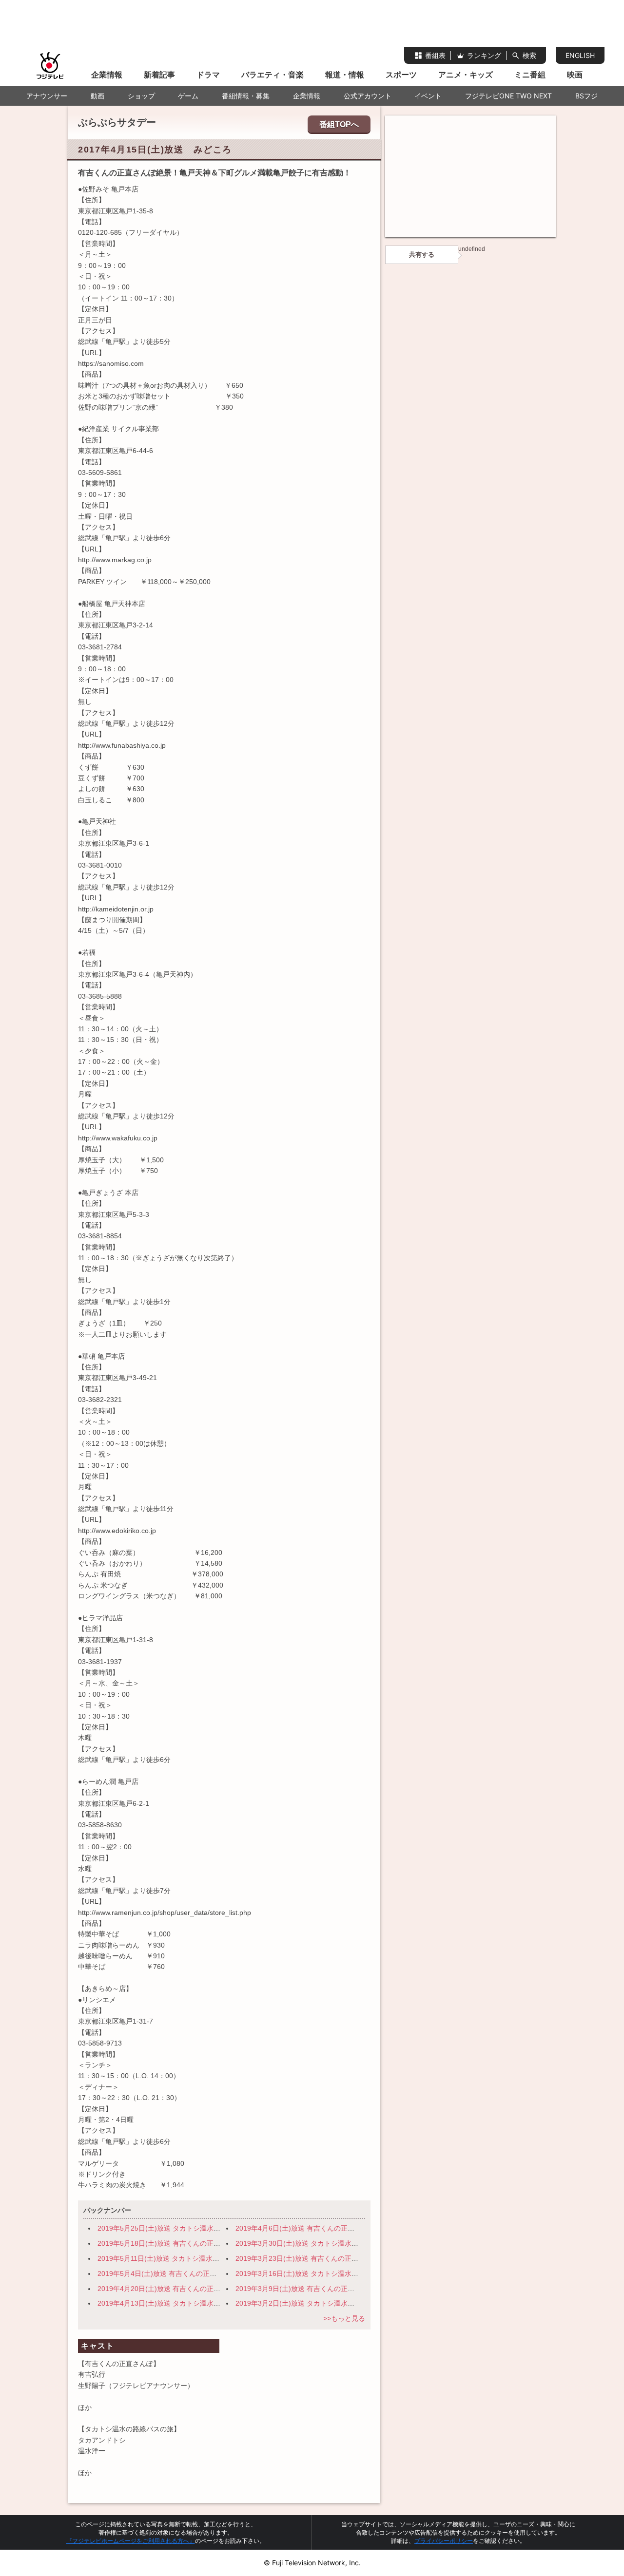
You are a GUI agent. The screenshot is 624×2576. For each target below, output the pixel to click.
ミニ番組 (530, 75)
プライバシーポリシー (444, 2541)
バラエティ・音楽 (273, 75)
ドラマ (208, 75)
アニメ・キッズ (466, 75)
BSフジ (586, 96)
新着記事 (159, 75)
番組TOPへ (339, 124)
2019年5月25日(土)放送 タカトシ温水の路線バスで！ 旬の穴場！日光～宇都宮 (220, 2228)
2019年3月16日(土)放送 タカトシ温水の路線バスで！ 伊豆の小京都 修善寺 (352, 2273)
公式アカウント (368, 96)
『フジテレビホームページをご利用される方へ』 (131, 2541)
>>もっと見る (344, 2318)
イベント (428, 96)
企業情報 (107, 75)
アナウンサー (47, 96)
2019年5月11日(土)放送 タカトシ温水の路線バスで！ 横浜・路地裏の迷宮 (213, 2258)
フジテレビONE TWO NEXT (508, 96)
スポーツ (401, 75)
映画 (575, 75)
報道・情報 (345, 75)
